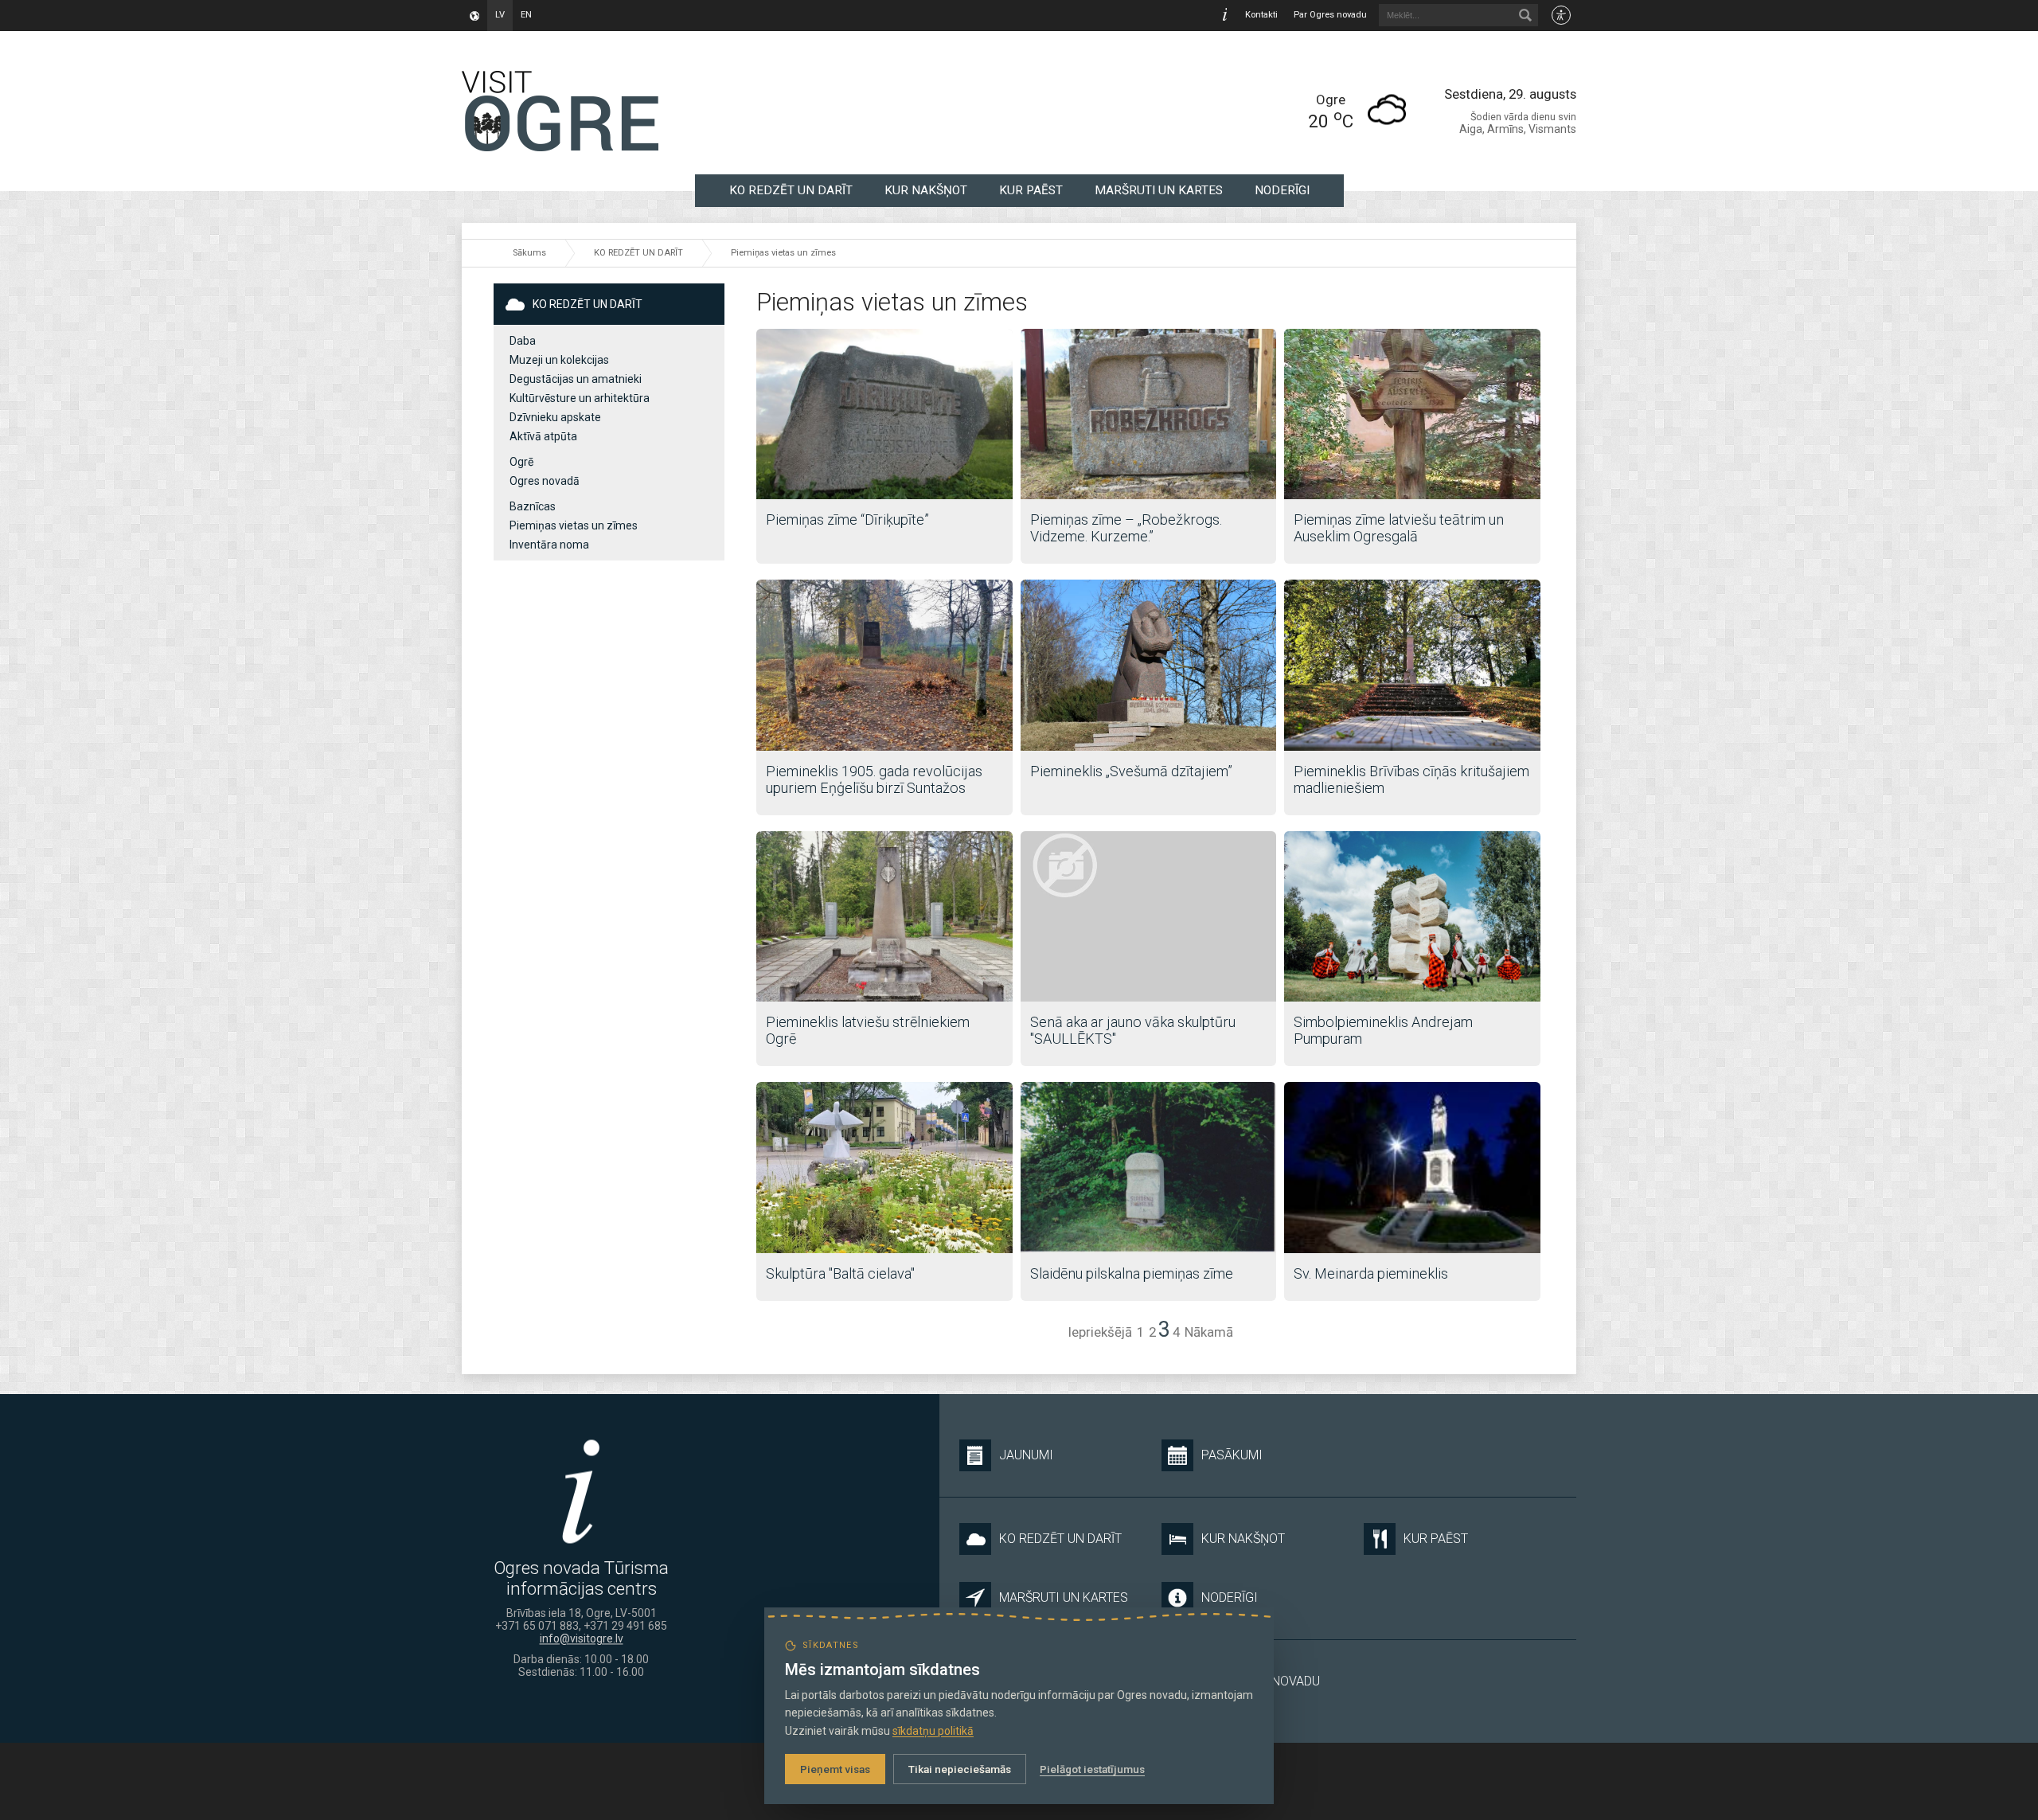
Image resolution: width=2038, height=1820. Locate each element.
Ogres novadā (545, 481)
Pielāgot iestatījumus (1092, 1769)
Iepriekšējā (1100, 1332)
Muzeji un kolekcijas (559, 360)
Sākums (529, 253)
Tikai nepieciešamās (960, 1769)
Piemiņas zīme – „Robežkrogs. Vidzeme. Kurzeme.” (1126, 528)
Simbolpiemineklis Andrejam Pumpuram (1383, 1030)
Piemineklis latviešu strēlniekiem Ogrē (868, 1030)
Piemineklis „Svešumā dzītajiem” (1131, 771)
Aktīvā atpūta (543, 436)
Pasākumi (1232, 1455)
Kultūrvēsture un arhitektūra (580, 398)
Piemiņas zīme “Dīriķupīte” (847, 519)
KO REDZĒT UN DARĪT (791, 190)
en (526, 15)
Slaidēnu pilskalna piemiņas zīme (1132, 1273)
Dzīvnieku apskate (555, 417)
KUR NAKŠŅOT (926, 190)
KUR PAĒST (1031, 190)
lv (500, 15)
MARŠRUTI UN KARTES (1159, 190)
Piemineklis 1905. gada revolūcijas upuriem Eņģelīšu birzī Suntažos (874, 779)
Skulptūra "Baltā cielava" (840, 1273)
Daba (523, 341)
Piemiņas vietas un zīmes (783, 253)
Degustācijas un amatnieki (576, 379)
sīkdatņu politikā (933, 1731)
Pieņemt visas (835, 1769)
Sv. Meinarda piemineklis (1371, 1273)
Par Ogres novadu (1330, 15)
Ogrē (521, 462)
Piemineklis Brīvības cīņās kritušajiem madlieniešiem (1411, 779)
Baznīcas (533, 506)
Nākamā (1209, 1332)
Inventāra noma (549, 545)
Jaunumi (1026, 1455)
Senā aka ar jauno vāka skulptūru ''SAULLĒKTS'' (1133, 1030)
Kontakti (1261, 15)
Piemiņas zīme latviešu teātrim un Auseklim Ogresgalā (1399, 528)
